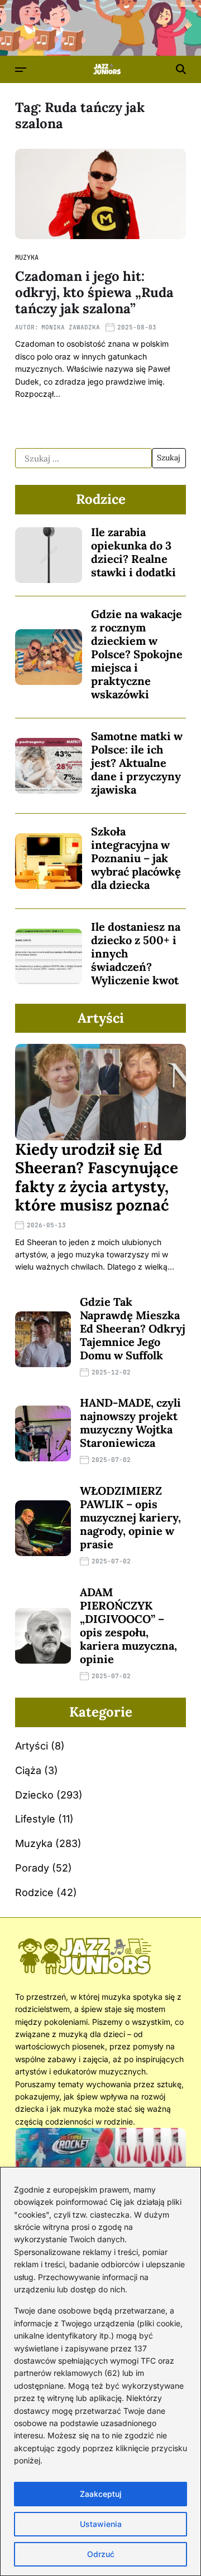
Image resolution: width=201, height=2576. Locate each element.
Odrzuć (101, 2554)
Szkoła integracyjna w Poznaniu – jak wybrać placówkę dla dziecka (136, 858)
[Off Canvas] (21, 70)
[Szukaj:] (83, 458)
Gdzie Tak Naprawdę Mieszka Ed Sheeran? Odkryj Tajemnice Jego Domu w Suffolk (133, 1328)
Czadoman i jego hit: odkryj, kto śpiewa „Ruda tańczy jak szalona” (94, 292)
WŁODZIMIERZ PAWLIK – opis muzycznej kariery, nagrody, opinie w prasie (130, 1517)
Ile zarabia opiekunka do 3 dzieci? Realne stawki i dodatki (133, 552)
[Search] (181, 69)
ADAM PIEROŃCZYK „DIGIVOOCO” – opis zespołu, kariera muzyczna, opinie (128, 1625)
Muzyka (27, 257)
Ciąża (28, 1770)
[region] (100, 2371)
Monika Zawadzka (71, 327)
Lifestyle (35, 1819)
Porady (32, 1868)
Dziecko (34, 1795)
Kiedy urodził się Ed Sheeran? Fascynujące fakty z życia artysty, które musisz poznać (97, 1177)
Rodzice (34, 1892)
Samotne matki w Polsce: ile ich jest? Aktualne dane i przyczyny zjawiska (137, 763)
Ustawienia (101, 2524)
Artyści (32, 1746)
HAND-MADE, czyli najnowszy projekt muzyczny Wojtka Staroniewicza (130, 1423)
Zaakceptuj (101, 2494)
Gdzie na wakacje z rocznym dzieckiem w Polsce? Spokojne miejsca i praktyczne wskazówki (137, 654)
